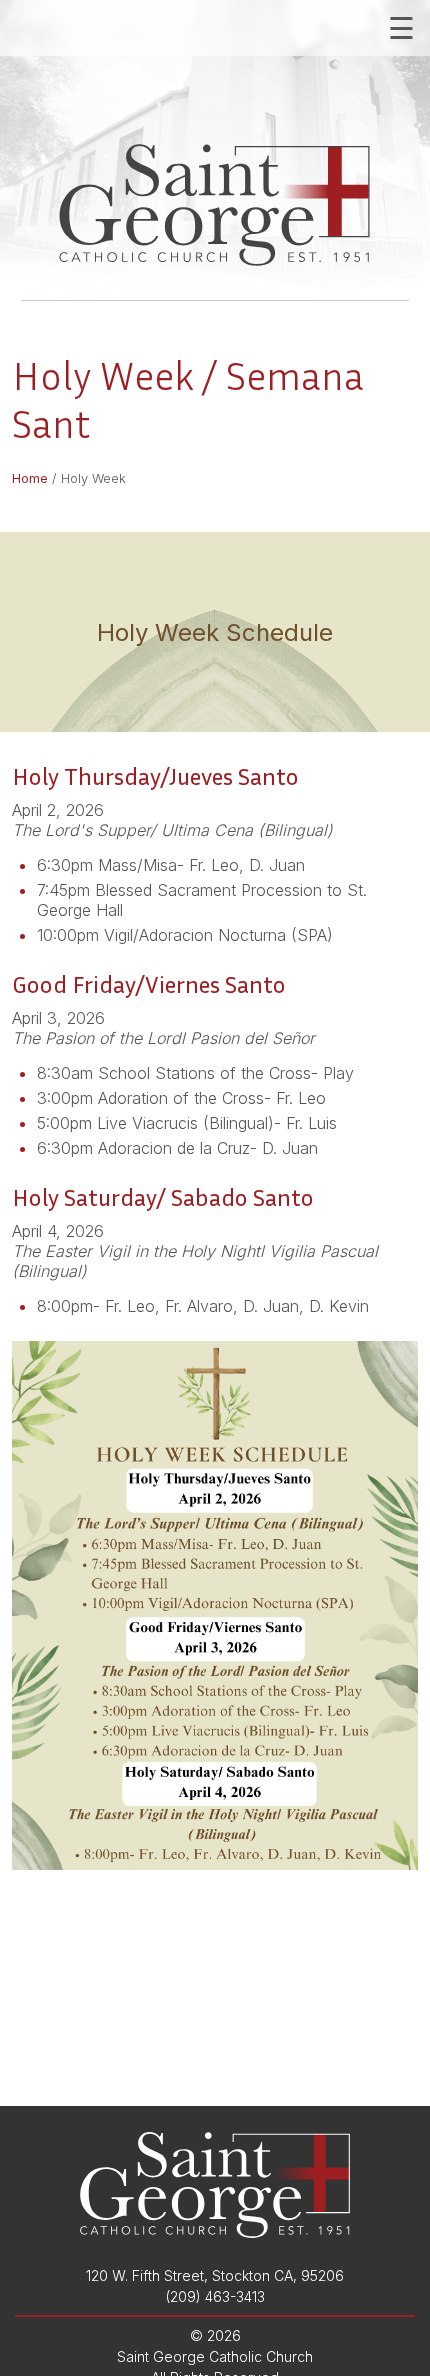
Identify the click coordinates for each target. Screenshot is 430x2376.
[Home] (215, 205)
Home (30, 478)
